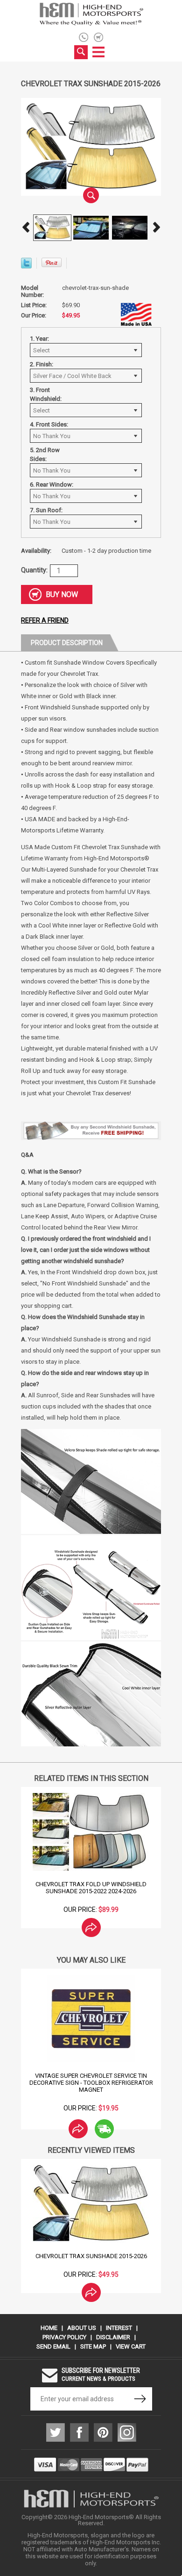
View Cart (131, 2346)
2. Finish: (42, 364)
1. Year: (39, 339)
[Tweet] (26, 266)
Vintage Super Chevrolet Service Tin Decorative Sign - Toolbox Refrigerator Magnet (91, 2083)
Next (156, 227)
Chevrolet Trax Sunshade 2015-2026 (91, 2256)
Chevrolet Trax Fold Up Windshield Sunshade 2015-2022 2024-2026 (91, 1888)
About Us (82, 2328)
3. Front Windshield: (46, 394)
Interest (119, 2328)
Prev (26, 227)
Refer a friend (45, 620)
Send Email (53, 2346)
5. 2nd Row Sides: (45, 454)
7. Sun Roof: (46, 510)
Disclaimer (113, 2337)
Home (49, 2328)
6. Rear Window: (52, 484)
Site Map (93, 2346)
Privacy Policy (64, 2337)
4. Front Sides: (49, 424)
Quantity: (34, 570)
